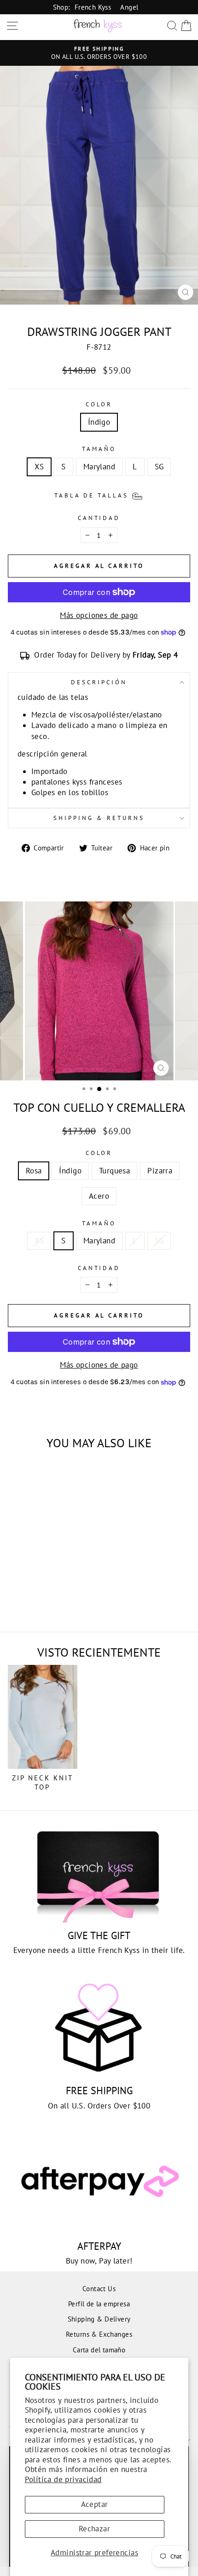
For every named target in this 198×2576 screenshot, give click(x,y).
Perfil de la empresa (99, 2304)
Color (99, 404)
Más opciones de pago (99, 615)
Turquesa (114, 1171)
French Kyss (93, 7)
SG (159, 467)
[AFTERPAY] (99, 2183)
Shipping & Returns (99, 818)
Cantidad (99, 518)
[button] (99, 495)
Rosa (34, 1171)
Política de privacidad (63, 2479)
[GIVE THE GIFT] (99, 1872)
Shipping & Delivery (99, 2319)
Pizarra (160, 1171)
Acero (99, 1196)
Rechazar (94, 2529)
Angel (129, 7)
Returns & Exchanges (99, 2334)
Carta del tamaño (99, 2350)
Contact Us (99, 2288)
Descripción (99, 682)
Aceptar (95, 2504)
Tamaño (99, 449)
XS (39, 467)
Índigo (99, 422)
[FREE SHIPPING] (99, 2028)
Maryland (99, 467)
